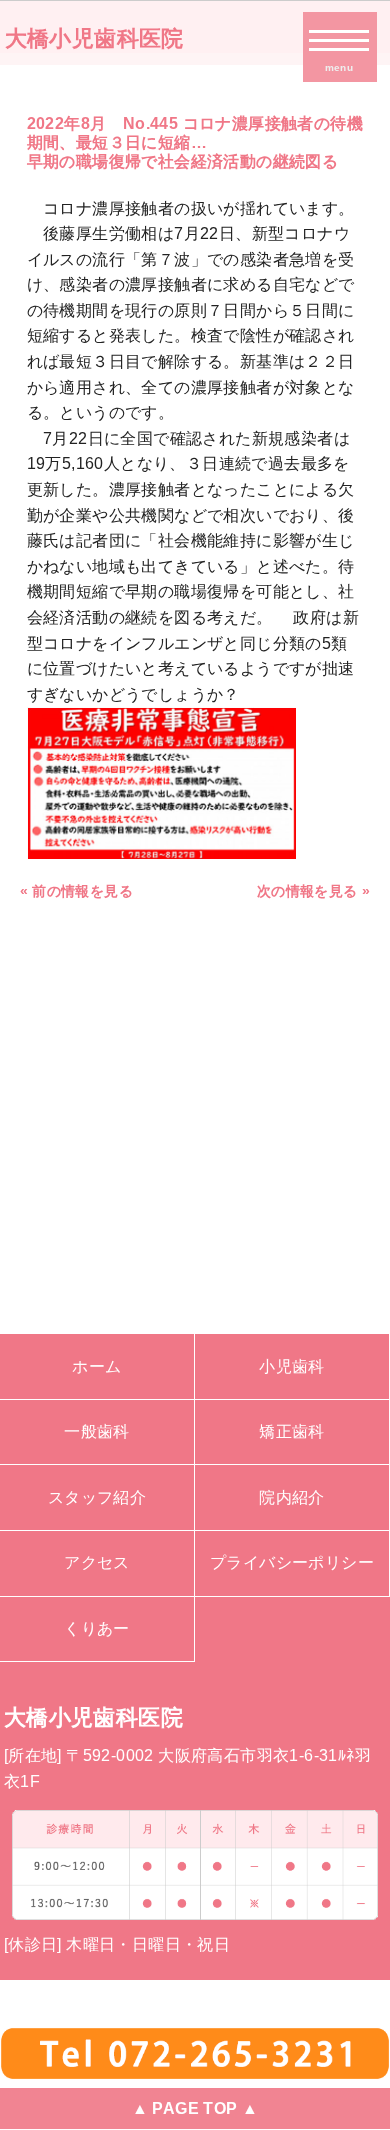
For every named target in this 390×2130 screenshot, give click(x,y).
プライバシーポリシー (292, 1562)
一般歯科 (97, 1431)
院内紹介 (292, 1497)
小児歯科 (292, 1366)
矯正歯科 (292, 1431)
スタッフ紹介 (97, 1497)
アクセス (97, 1562)
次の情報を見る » (314, 891)
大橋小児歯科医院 (94, 38)
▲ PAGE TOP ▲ (195, 2108)
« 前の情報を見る (77, 891)
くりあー (97, 1628)
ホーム (96, 1366)
